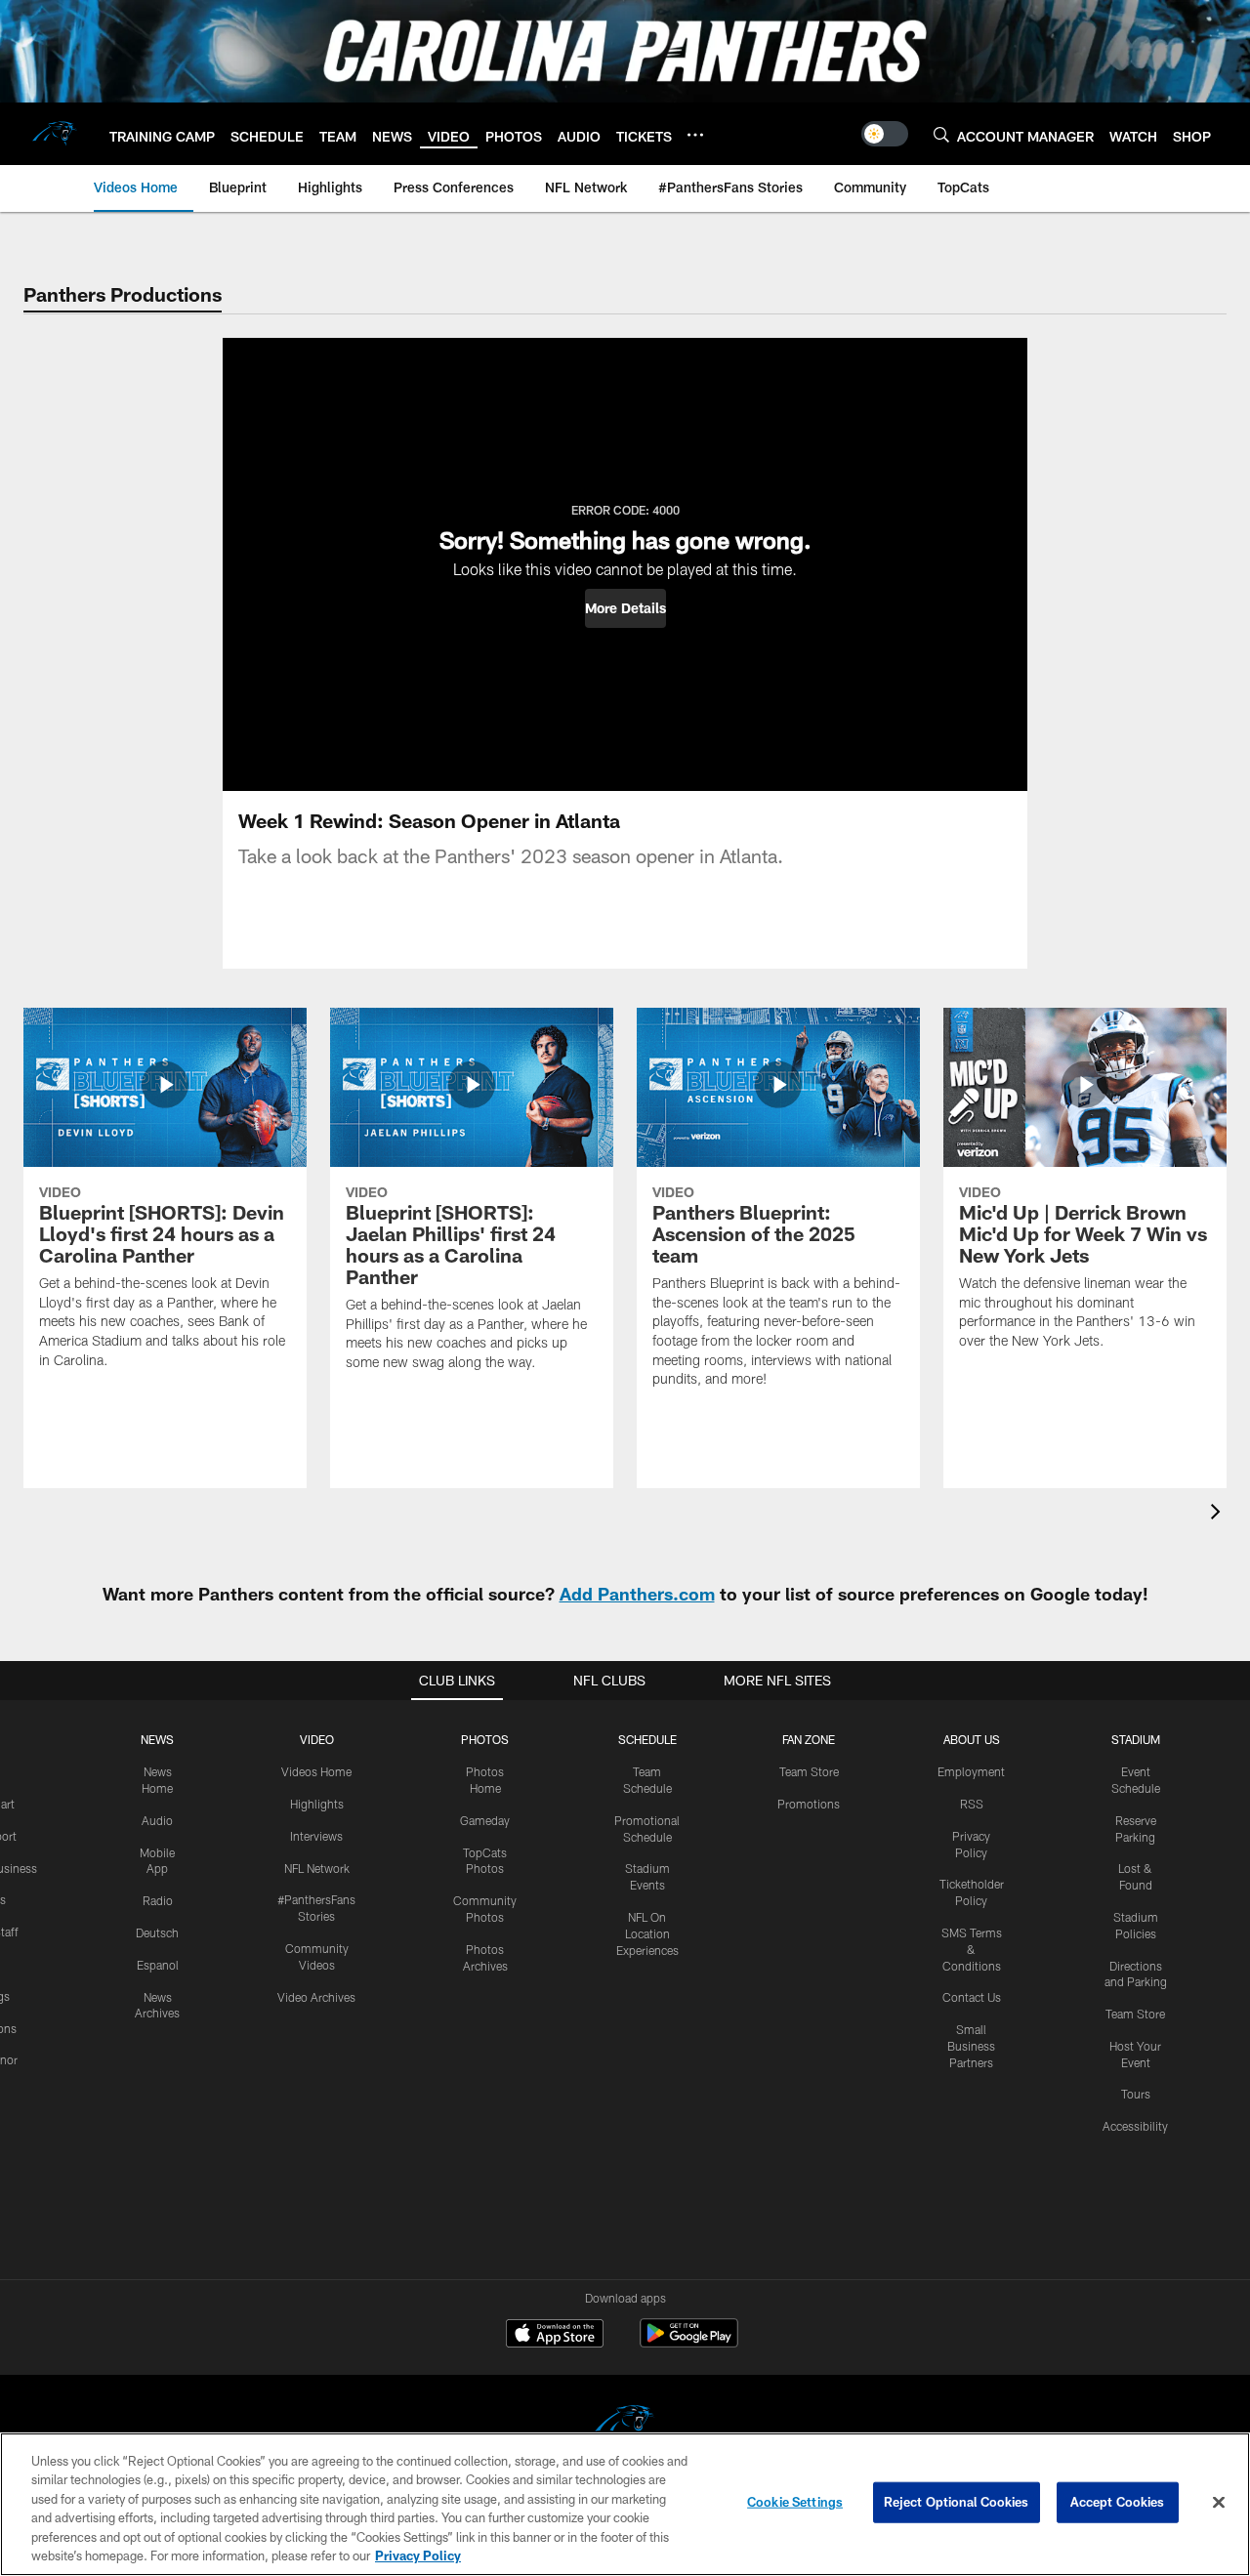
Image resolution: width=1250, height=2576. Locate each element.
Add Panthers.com (637, 1594)
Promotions (809, 1804)
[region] (625, 2504)
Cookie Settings (795, 2502)
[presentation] (1219, 1514)
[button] (625, 608)
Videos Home (316, 1771)
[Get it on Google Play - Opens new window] (689, 2343)
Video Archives (316, 1997)
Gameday (485, 1820)
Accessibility (1135, 2126)
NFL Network (317, 1868)
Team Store (809, 1771)
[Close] (1219, 2503)
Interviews (316, 1836)
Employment (971, 1771)
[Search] (941, 134)
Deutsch (157, 1932)
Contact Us (972, 1997)
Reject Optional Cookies (957, 2502)
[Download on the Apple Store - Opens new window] (555, 2336)
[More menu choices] (695, 135)
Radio (158, 1900)
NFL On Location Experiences (647, 1933)
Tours (1136, 2094)
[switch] (885, 134)
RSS (972, 1804)
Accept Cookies (1118, 2502)
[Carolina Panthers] (625, 2424)
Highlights (317, 1804)
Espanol (158, 1965)
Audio (157, 1820)
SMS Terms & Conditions (972, 1949)
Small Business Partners (971, 2046)
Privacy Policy (418, 2555)
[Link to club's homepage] (55, 134)
